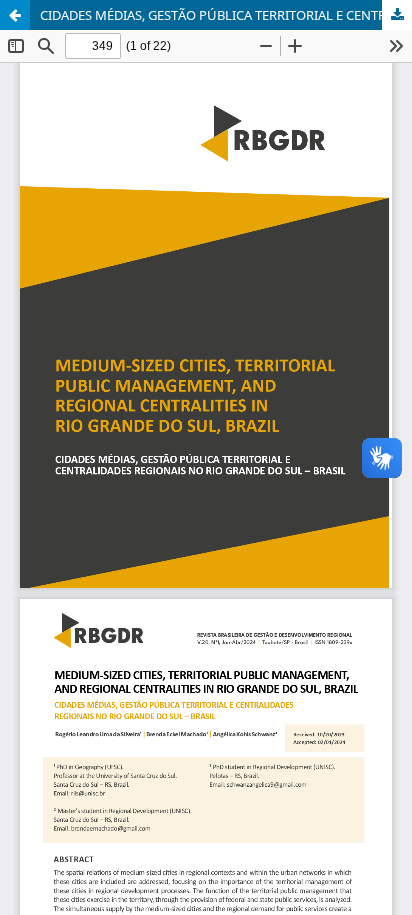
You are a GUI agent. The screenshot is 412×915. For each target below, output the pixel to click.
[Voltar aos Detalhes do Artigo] (15, 15)
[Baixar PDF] (397, 15)
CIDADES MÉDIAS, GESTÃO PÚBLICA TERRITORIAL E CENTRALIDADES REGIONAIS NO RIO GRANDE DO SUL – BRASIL (226, 15)
